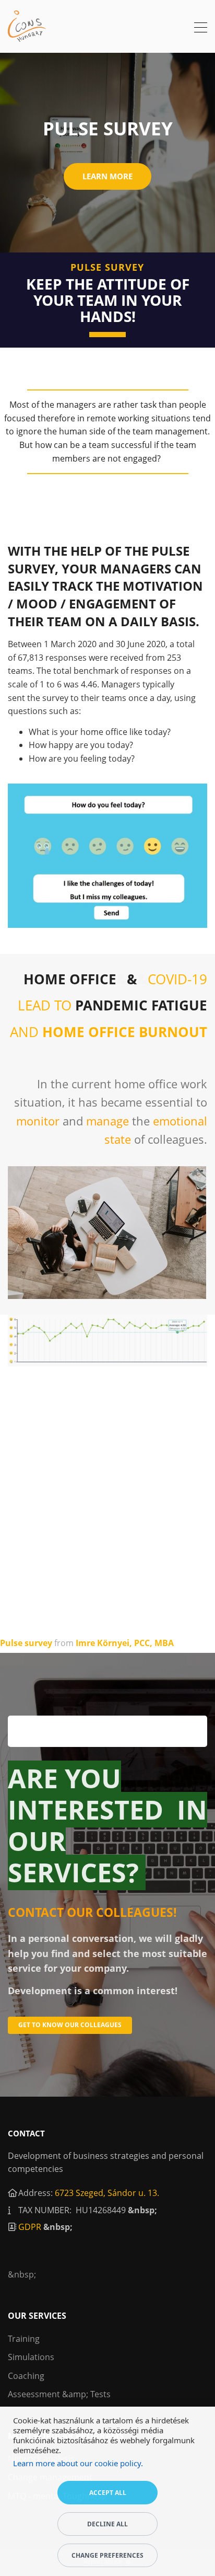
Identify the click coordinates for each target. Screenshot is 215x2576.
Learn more (107, 176)
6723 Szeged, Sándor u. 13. (107, 2193)
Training (24, 2339)
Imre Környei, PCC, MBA (125, 1643)
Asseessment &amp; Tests (59, 2394)
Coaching (26, 2376)
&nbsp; (142, 2210)
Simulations (31, 2357)
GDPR (30, 2227)
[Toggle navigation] (201, 29)
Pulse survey (26, 1643)
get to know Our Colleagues (70, 2025)
